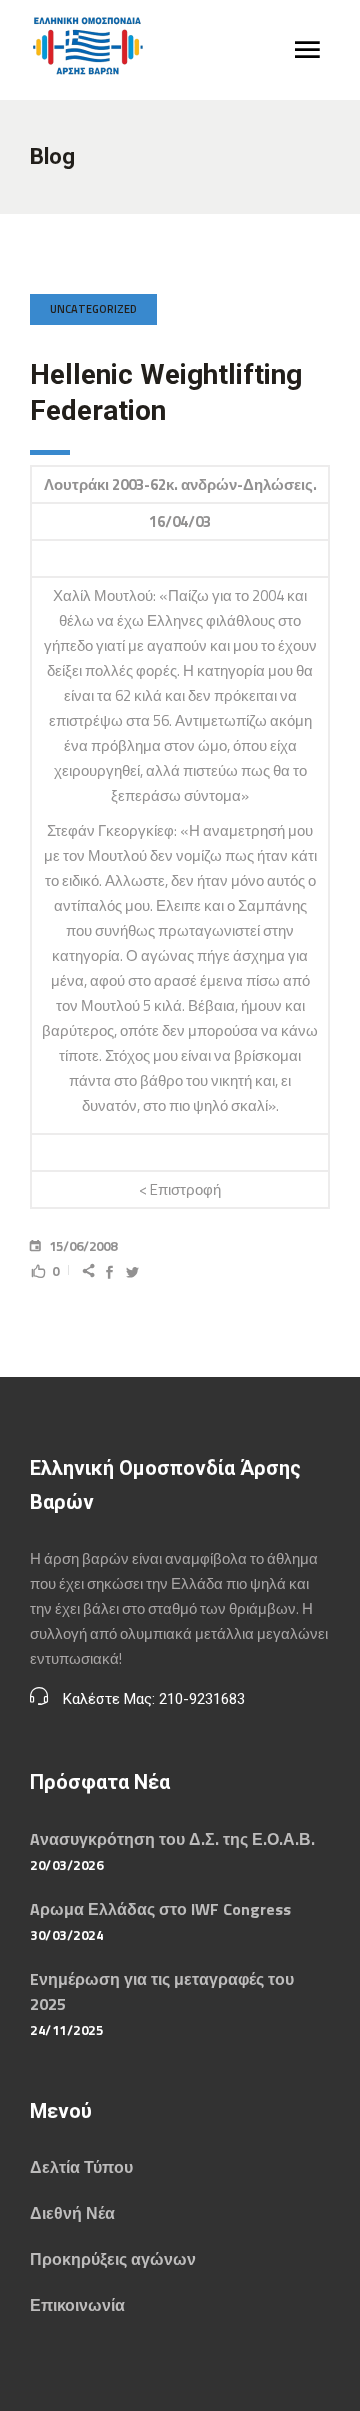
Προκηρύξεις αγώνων (113, 2259)
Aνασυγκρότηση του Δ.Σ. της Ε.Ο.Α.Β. (172, 1839)
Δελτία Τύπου (81, 2167)
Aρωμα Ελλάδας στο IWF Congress (160, 1909)
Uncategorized (93, 309)
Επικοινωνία (77, 2305)
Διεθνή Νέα (72, 2213)
